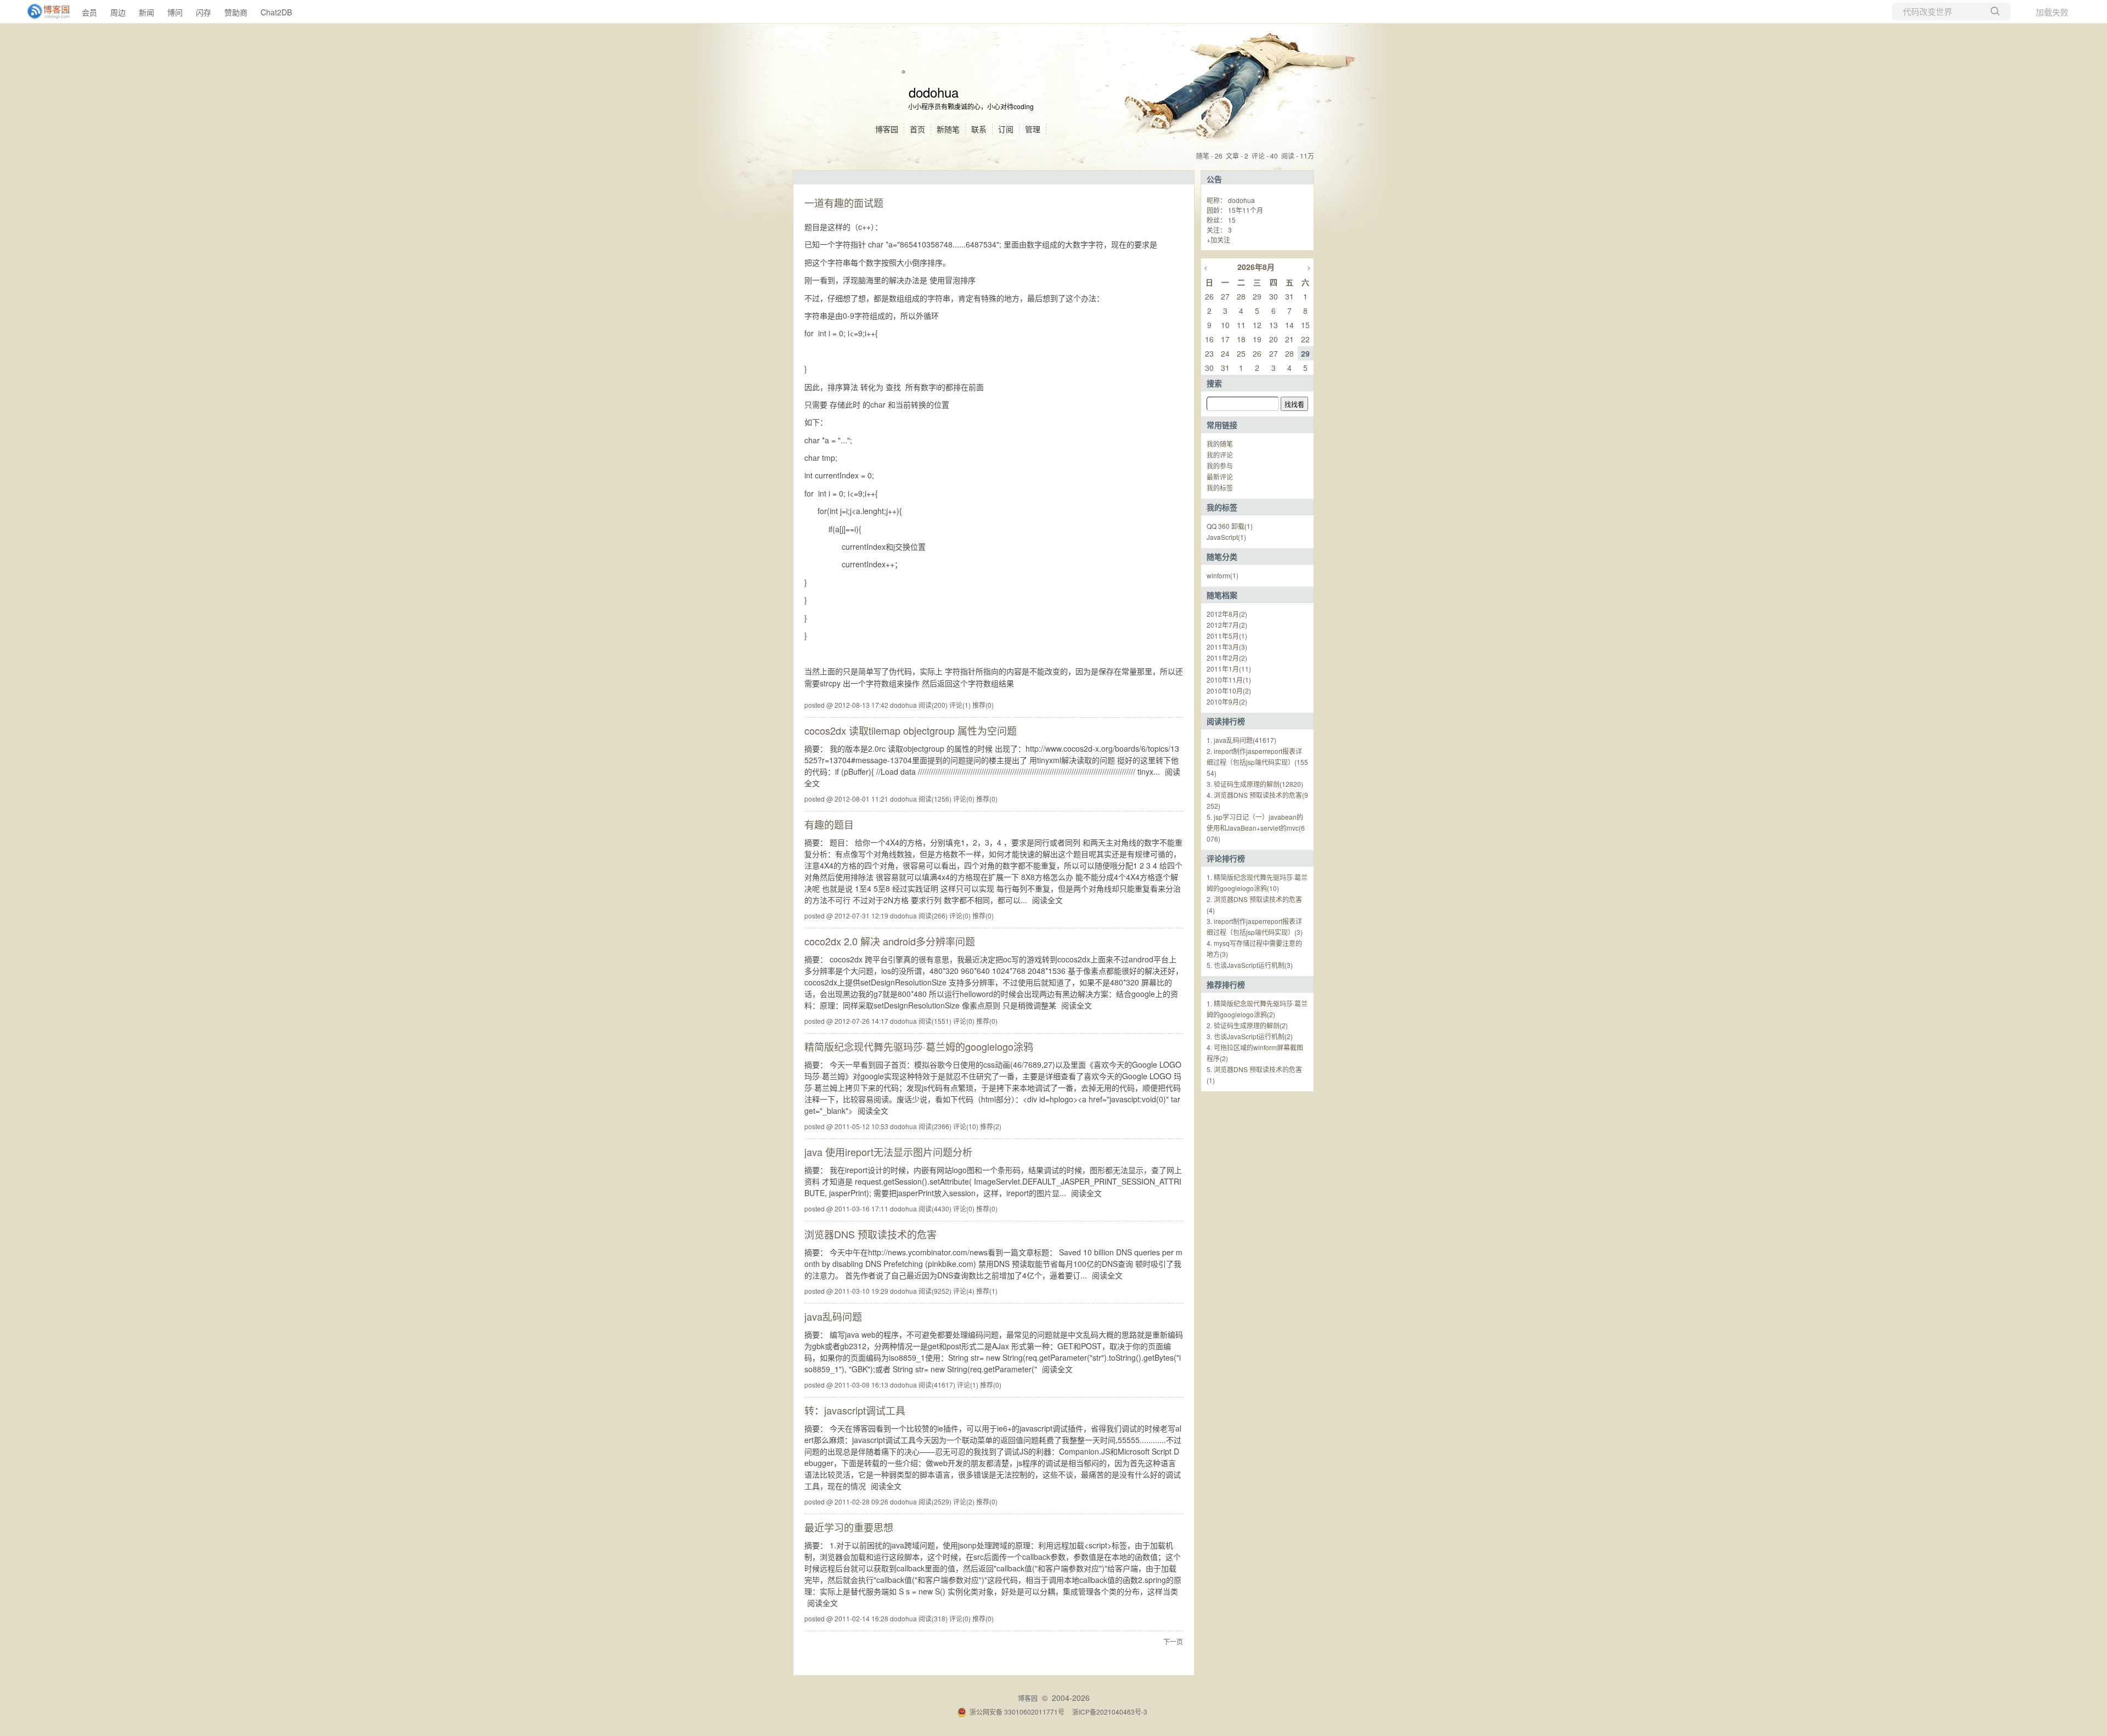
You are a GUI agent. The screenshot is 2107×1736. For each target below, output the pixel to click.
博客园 (887, 129)
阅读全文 (1047, 900)
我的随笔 (1220, 444)
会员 (89, 12)
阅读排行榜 (1226, 721)
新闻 (147, 12)
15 (1232, 220)
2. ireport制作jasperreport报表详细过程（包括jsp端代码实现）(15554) (1257, 762)
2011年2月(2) (1227, 658)
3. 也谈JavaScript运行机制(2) (1250, 1036)
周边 (118, 12)
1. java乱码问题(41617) (1241, 740)
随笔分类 (1222, 556)
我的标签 (1220, 487)
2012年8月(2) (1227, 614)
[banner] (44, 12)
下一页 (1173, 1641)
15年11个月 (1246, 210)
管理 (1033, 129)
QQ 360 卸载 (1230, 526)
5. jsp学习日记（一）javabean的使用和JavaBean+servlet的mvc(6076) (1256, 828)
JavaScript (1226, 537)
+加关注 (1218, 239)
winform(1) (1222, 575)
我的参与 (1220, 466)
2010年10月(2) (1229, 691)
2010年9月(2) (1227, 701)
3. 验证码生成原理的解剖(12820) (1255, 784)
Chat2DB (276, 12)
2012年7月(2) (1227, 625)
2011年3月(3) (1227, 647)
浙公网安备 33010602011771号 (1017, 1712)
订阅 (1006, 129)
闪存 (204, 12)
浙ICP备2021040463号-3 (1110, 1712)
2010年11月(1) (1229, 680)
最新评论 (1220, 477)
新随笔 (948, 129)
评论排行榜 (1226, 858)
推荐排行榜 (1226, 984)
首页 (917, 129)
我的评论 (1220, 455)
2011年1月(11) (1229, 669)
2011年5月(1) (1227, 636)
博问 (175, 12)
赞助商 (236, 12)
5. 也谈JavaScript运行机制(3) (1250, 965)
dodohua (934, 92)
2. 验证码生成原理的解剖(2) (1247, 1025)
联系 (979, 129)
